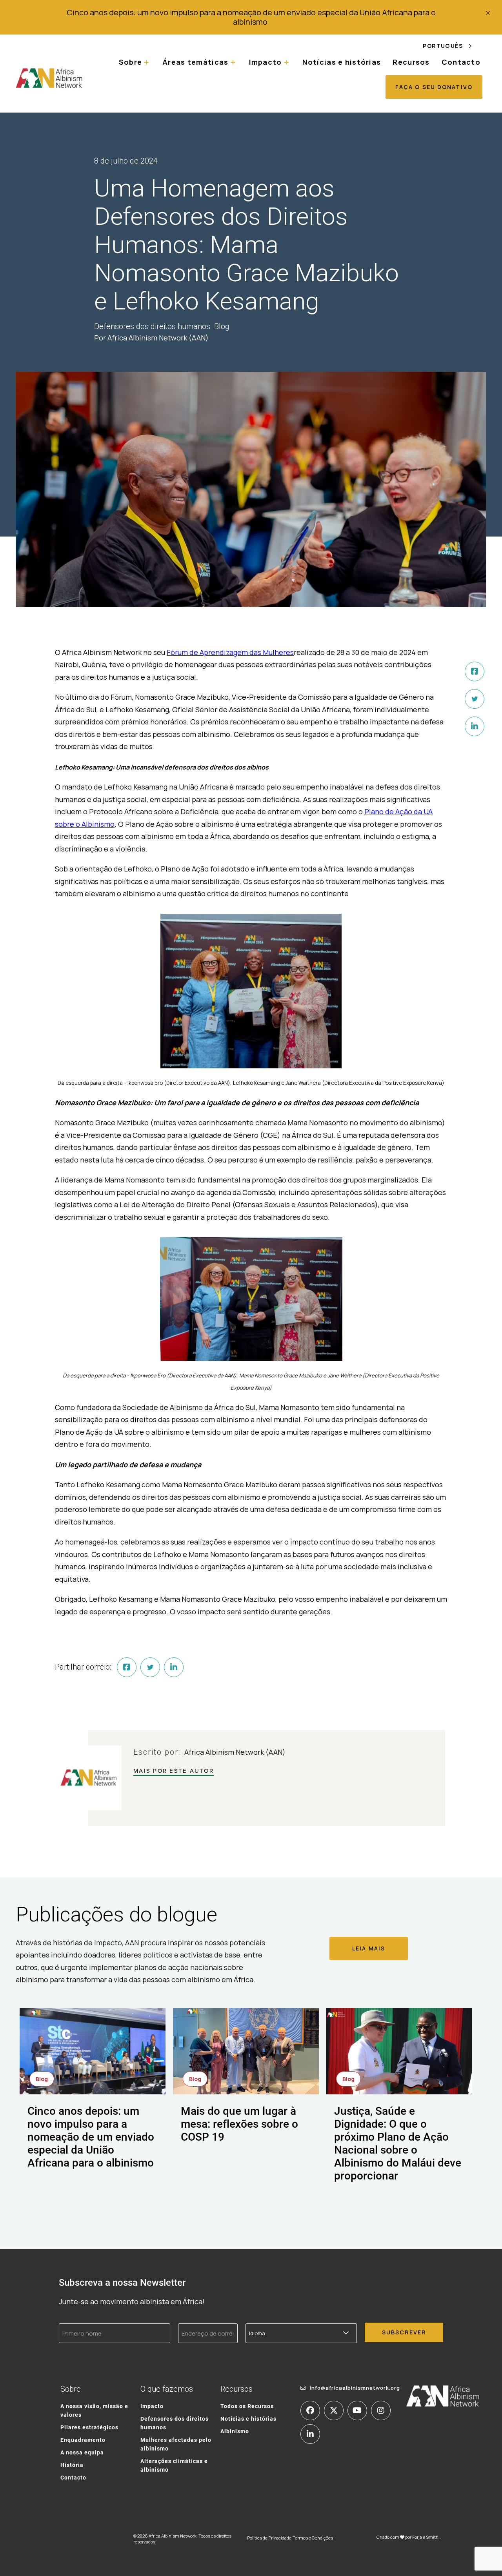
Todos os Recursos (247, 2406)
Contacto (461, 62)
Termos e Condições (313, 2538)
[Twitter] (475, 699)
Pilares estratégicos (89, 2427)
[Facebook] (475, 671)
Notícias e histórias (342, 62)
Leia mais (369, 1948)
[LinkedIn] (475, 726)
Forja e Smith (425, 2537)
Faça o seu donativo (434, 87)
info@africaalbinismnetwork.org (355, 2388)
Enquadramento (83, 2440)
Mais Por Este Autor (174, 1771)
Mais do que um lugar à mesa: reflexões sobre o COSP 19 (239, 2123)
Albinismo (235, 2431)
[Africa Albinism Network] (49, 78)
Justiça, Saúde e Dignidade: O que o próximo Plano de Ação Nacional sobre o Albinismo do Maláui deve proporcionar (398, 2143)
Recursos (411, 62)
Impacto (152, 2406)
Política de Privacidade (269, 2538)
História (72, 2465)
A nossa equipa (82, 2452)
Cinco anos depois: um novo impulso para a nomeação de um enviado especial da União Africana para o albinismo (251, 17)
